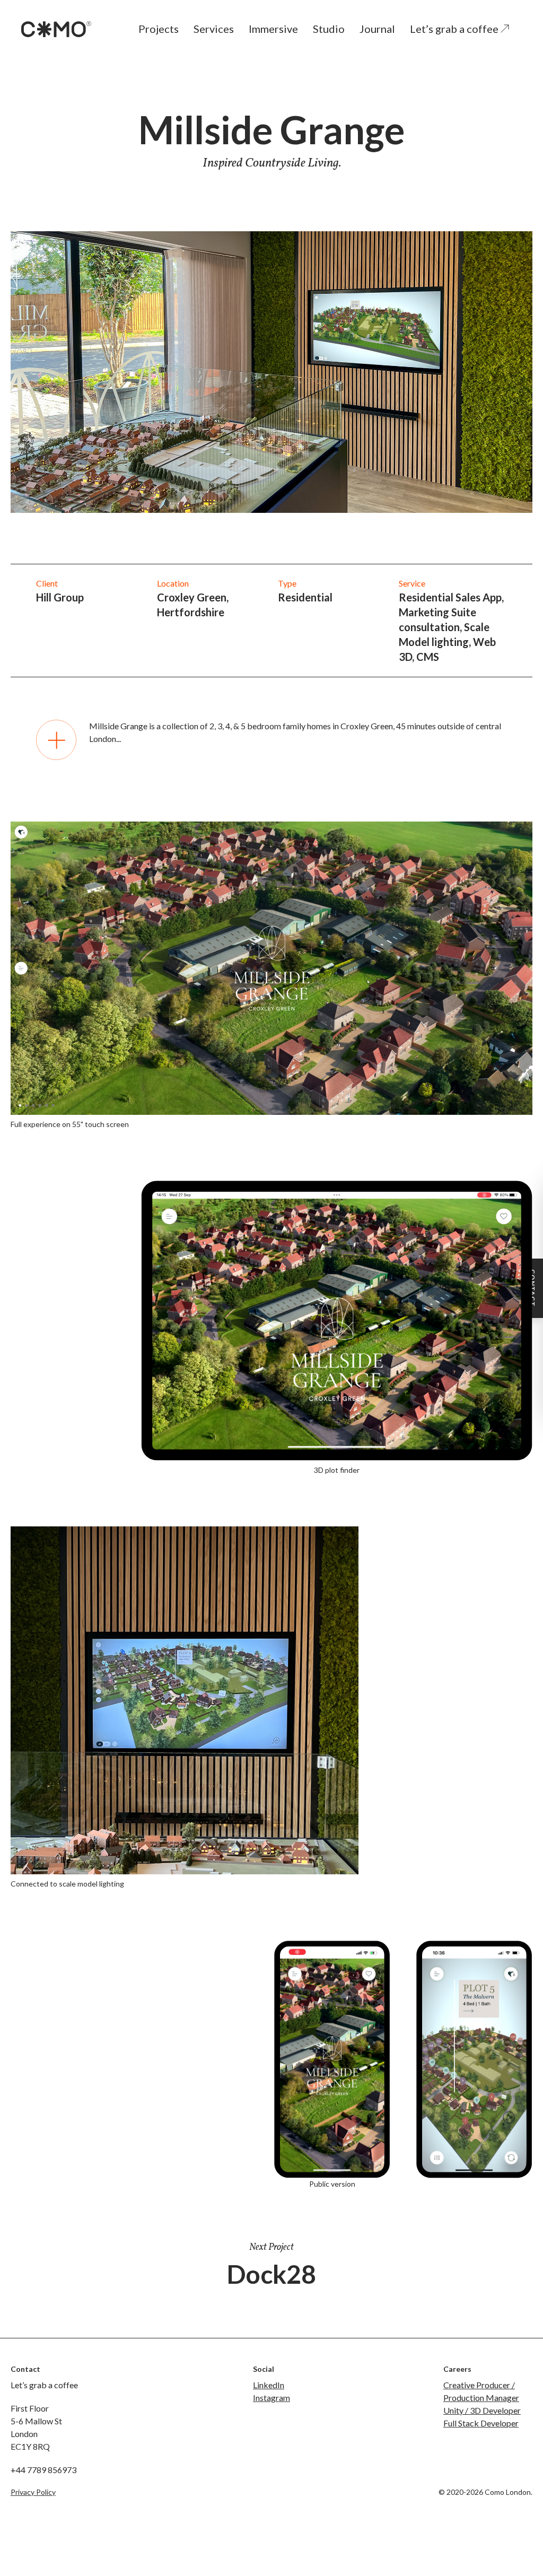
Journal (377, 29)
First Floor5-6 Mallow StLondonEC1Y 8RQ (36, 2427)
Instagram (271, 2398)
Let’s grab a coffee (455, 29)
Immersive (273, 29)
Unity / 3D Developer (482, 2410)
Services (214, 29)
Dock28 (271, 2274)
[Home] (56, 29)
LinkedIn (269, 2385)
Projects (159, 29)
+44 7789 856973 (43, 2470)
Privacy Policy (33, 2492)
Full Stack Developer (481, 2423)
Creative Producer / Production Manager (481, 2391)
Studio (329, 29)
